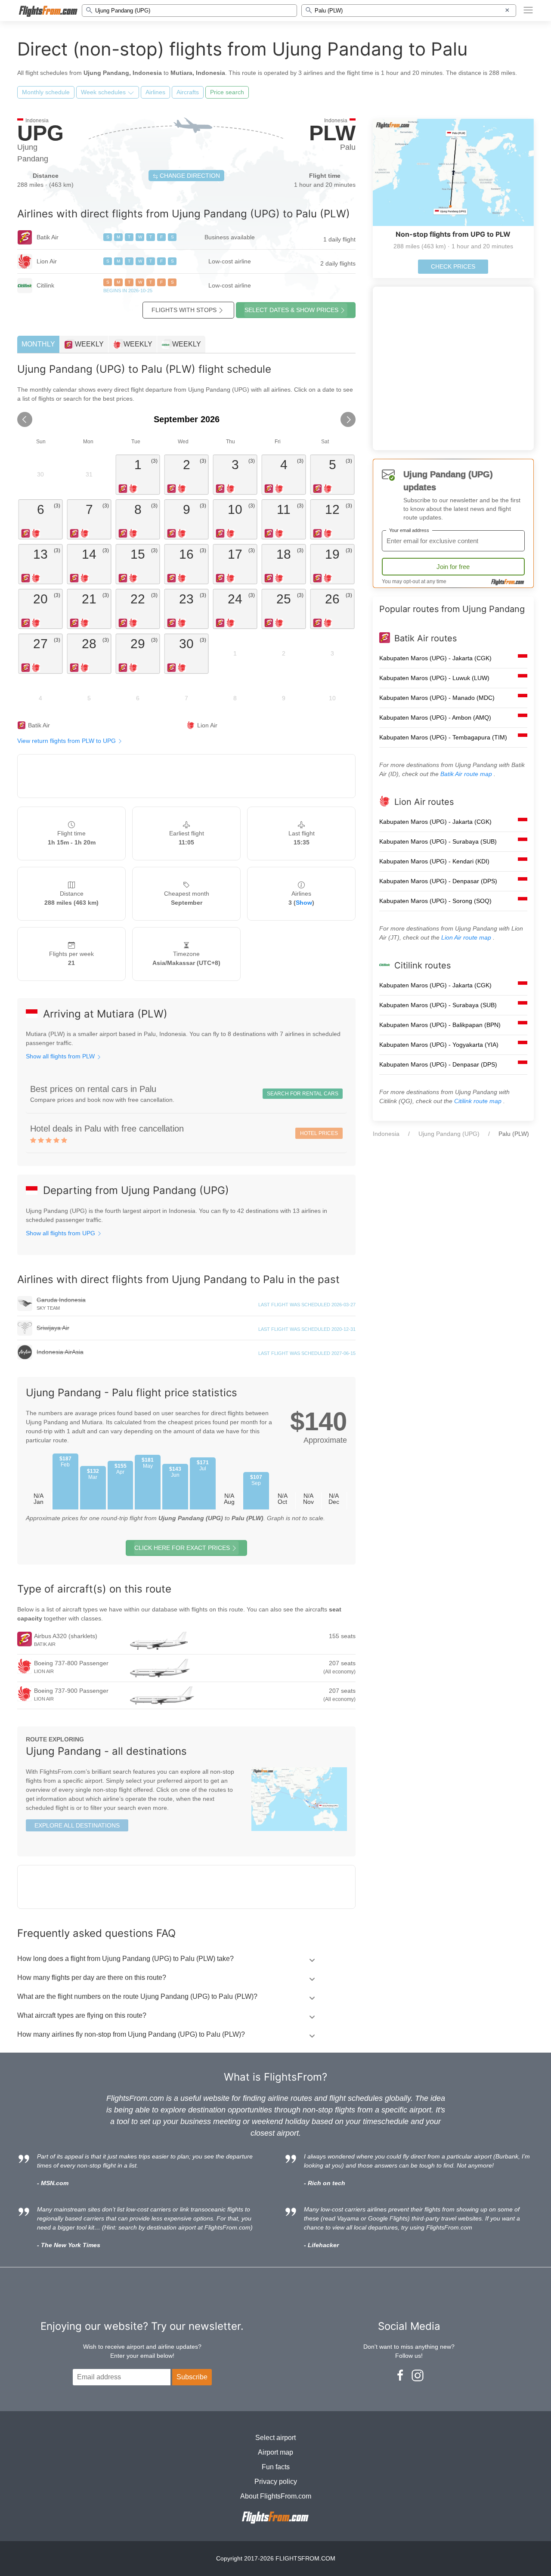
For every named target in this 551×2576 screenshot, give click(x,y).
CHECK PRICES (453, 266)
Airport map (275, 2452)
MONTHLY (38, 344)
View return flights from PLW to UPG (67, 741)
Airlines (155, 92)
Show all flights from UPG (61, 1233)
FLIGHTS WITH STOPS (184, 310)
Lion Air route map (467, 937)
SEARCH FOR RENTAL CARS (303, 1094)
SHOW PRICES (291, 310)
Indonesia (386, 1134)
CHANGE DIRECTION (189, 176)
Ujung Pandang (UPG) (449, 1134)
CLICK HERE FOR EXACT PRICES (182, 1548)
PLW (332, 133)
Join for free (453, 567)
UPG (40, 133)
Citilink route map (479, 1101)
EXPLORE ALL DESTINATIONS (77, 1825)
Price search (227, 92)
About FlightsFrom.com (276, 2496)
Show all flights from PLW (61, 1056)
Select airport (275, 2438)
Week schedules (104, 92)
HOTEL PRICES (319, 1133)
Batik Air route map (467, 774)
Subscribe (192, 2377)
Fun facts (276, 2467)
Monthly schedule (46, 92)
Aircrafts (188, 92)
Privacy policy (276, 2482)
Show (304, 903)
